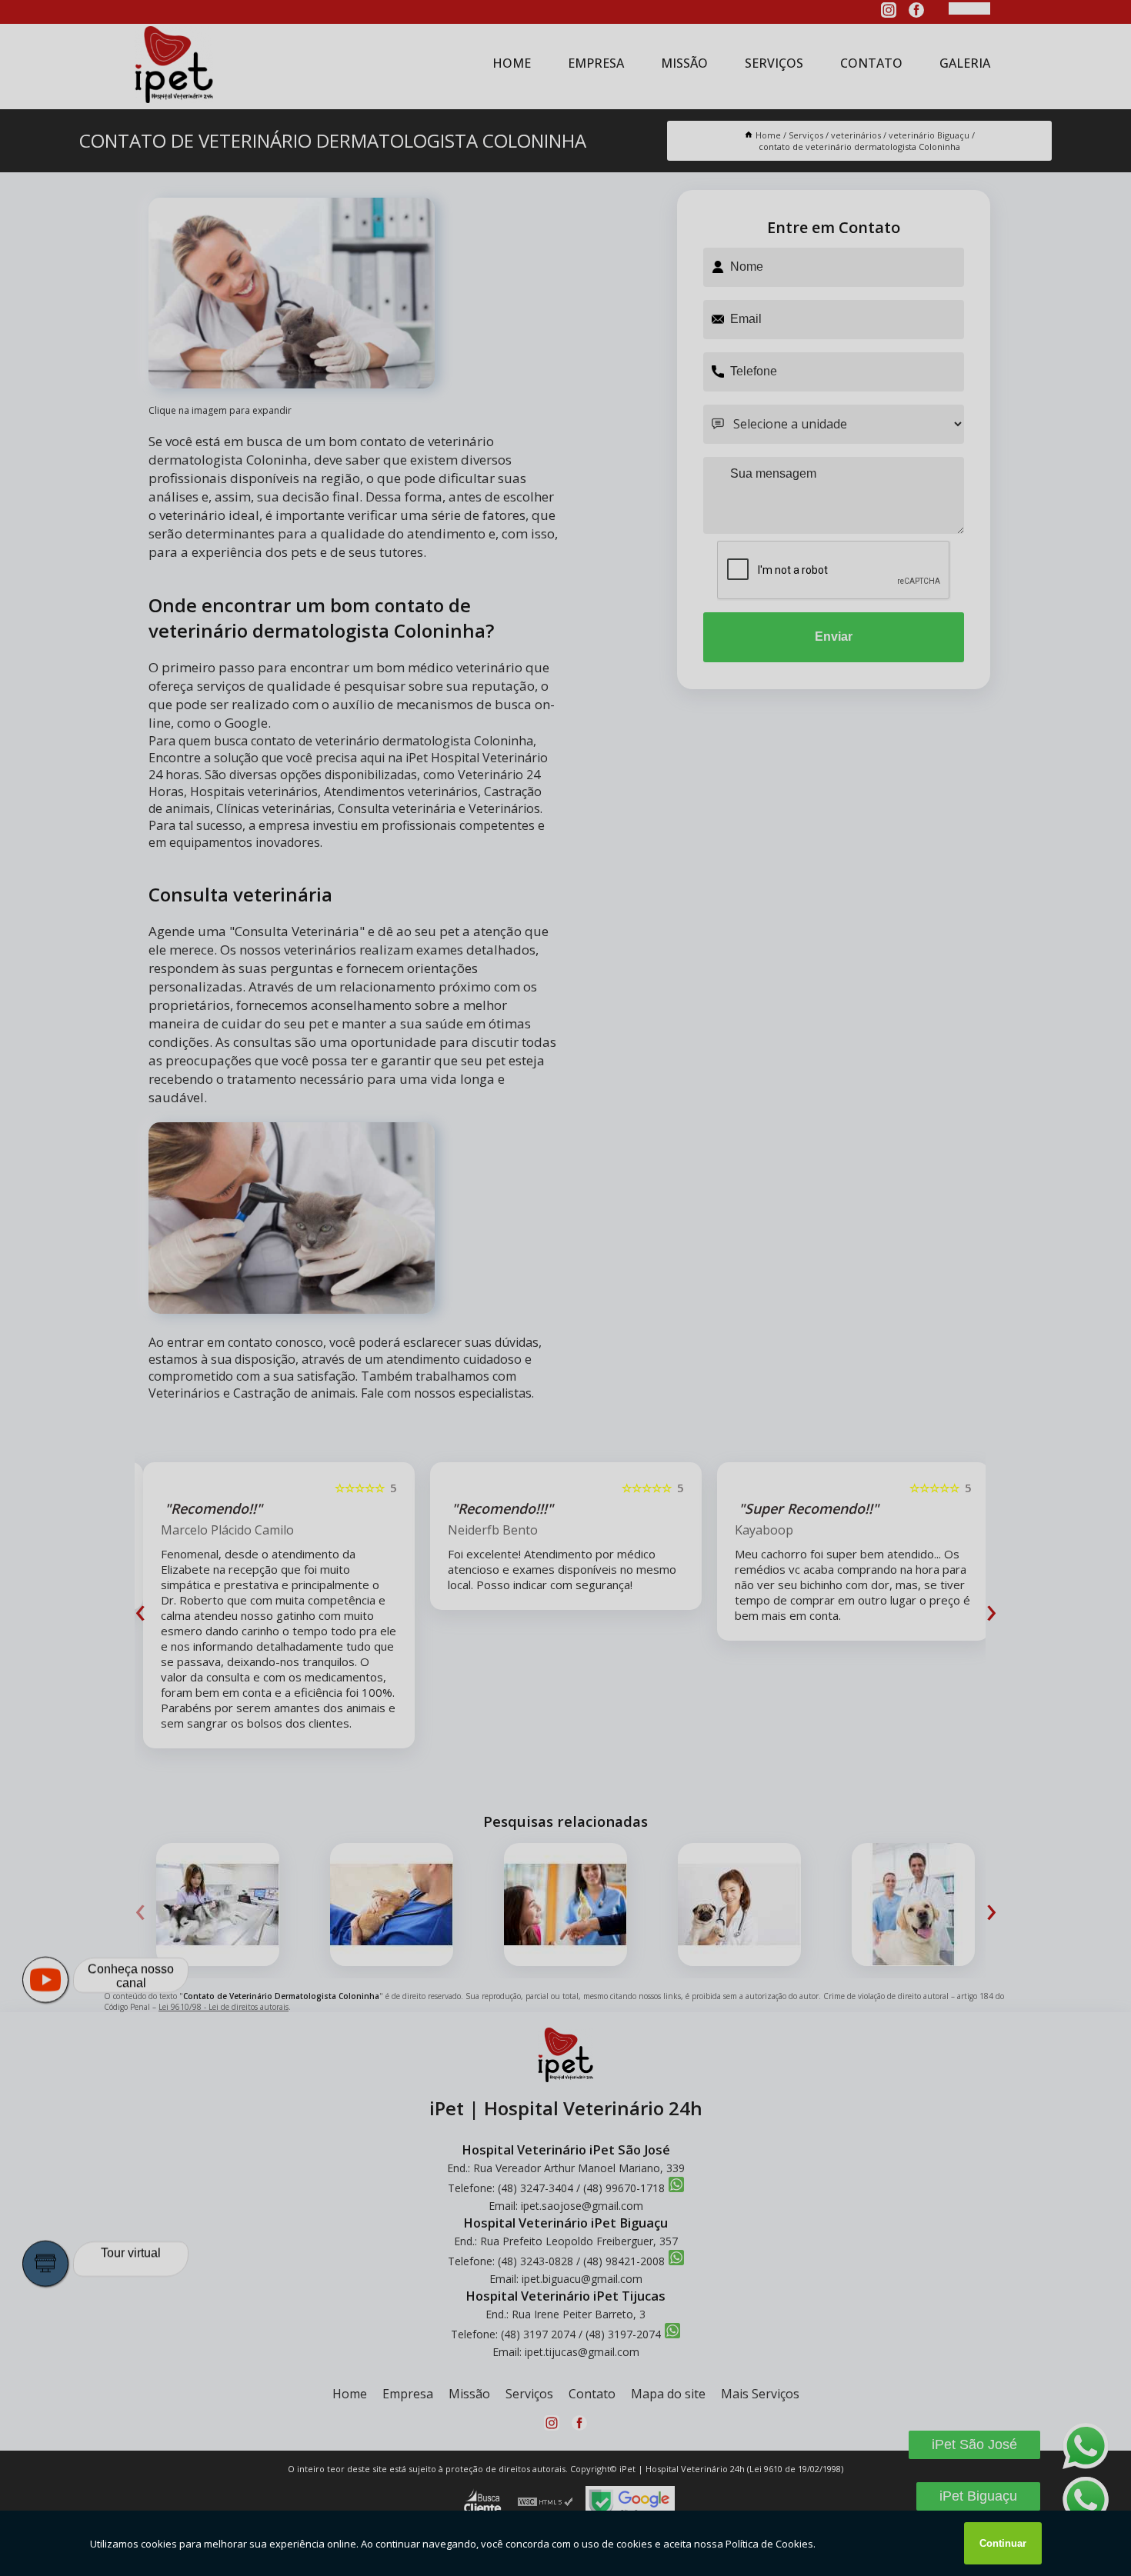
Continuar (1003, 2543)
